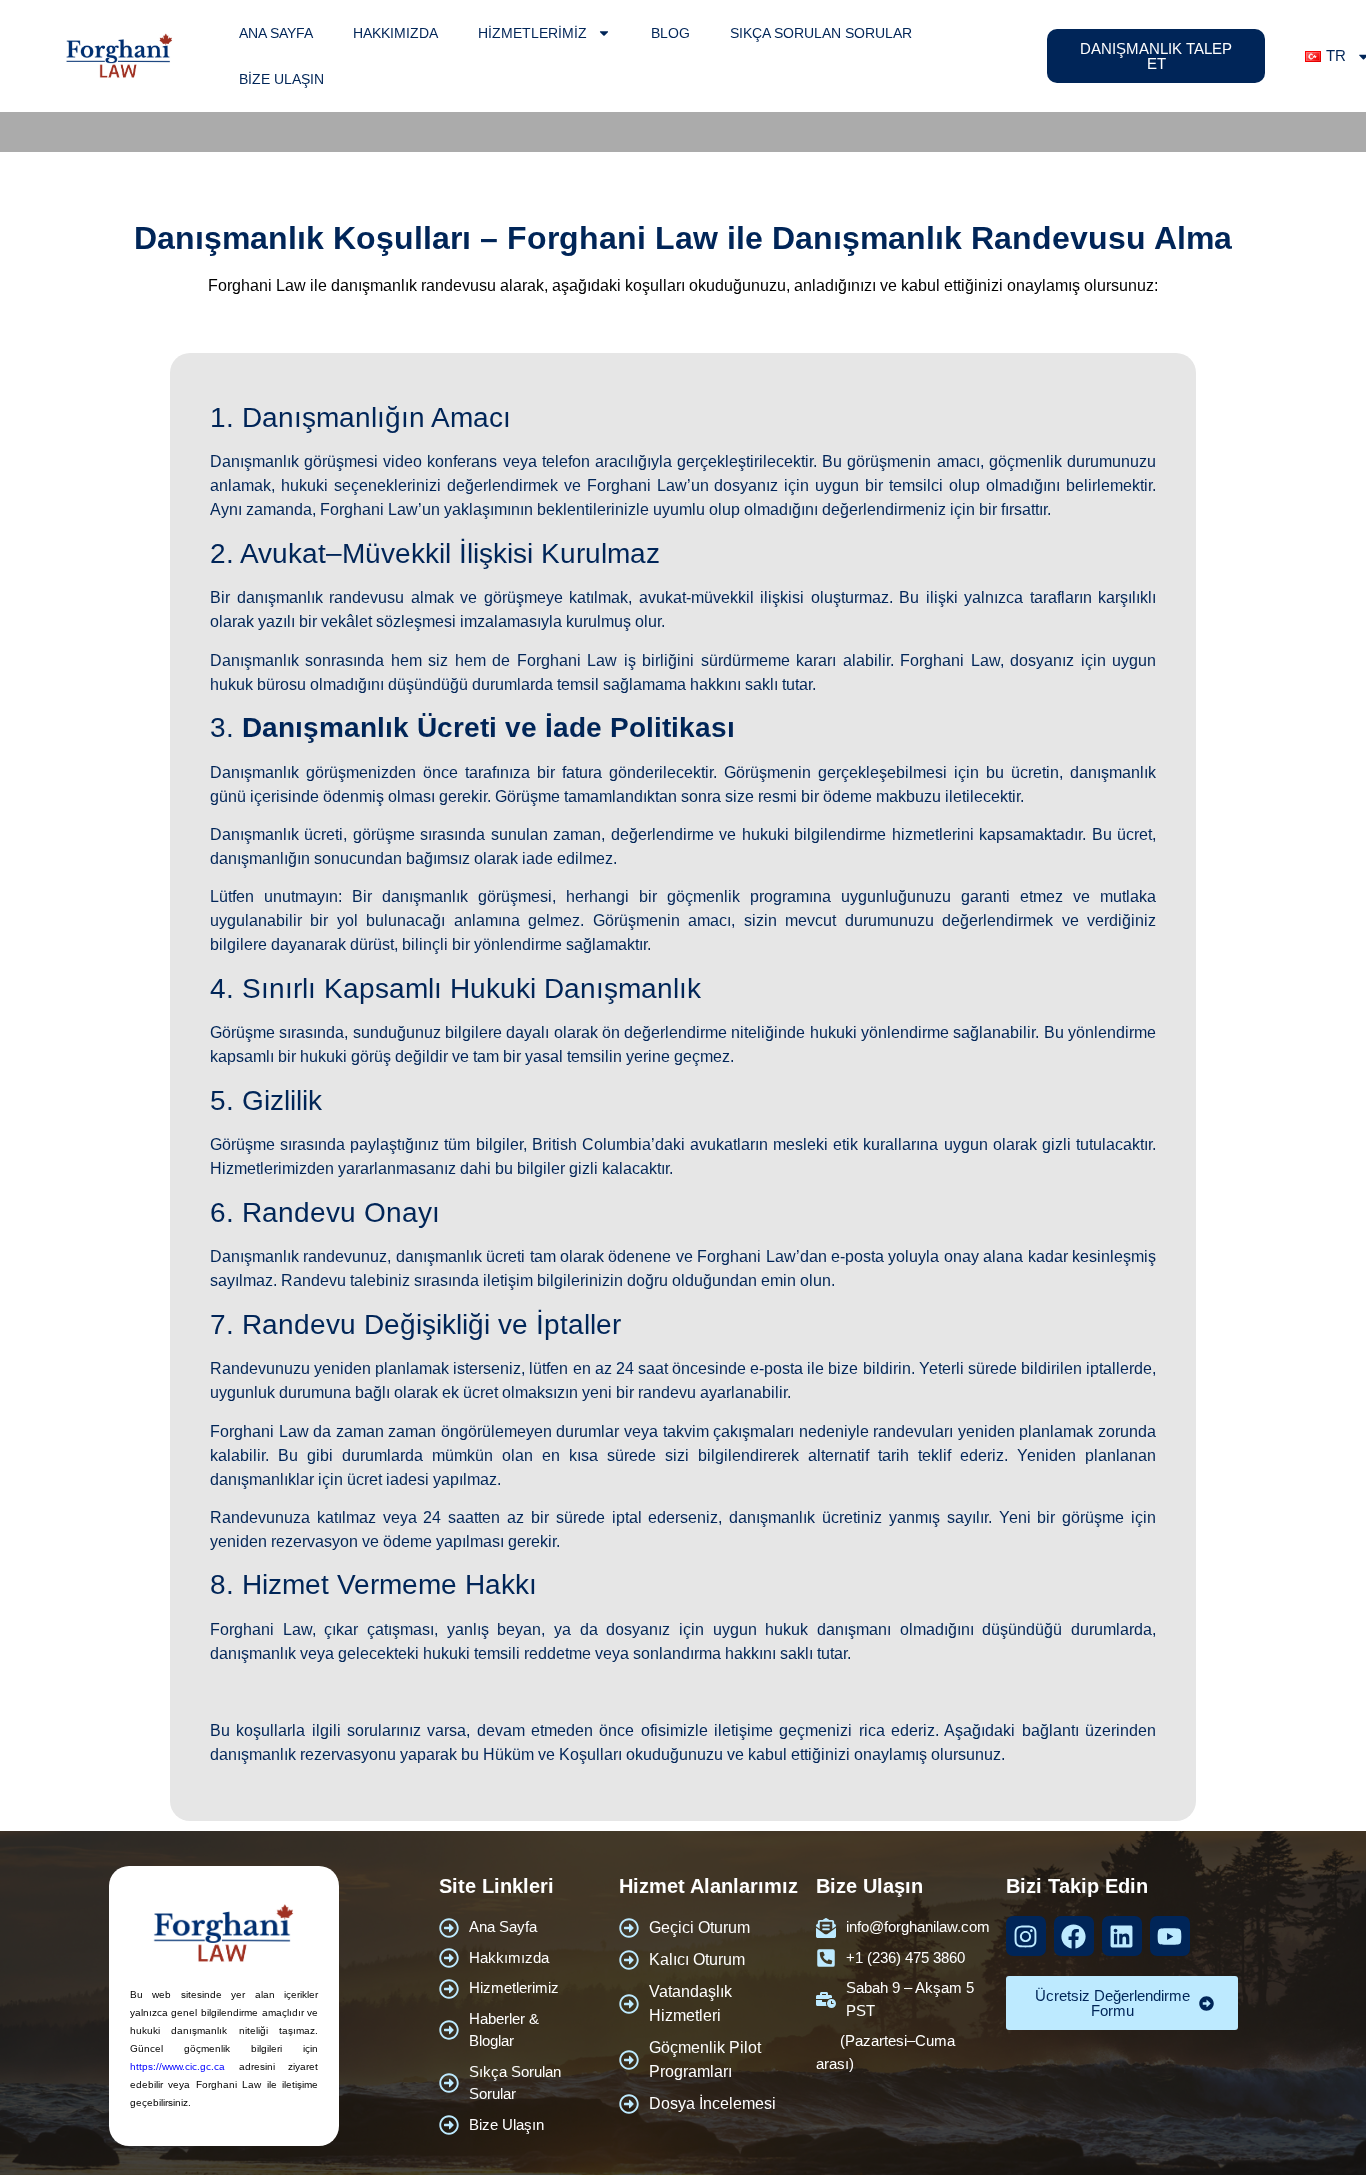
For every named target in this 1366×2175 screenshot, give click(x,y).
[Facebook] (1074, 1936)
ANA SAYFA (276, 33)
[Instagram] (1026, 1936)
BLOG (670, 33)
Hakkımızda (395, 33)
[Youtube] (1170, 1936)
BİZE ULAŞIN (281, 79)
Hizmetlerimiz (532, 33)
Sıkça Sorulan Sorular (821, 33)
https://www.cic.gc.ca (177, 2066)
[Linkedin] (1122, 1936)
